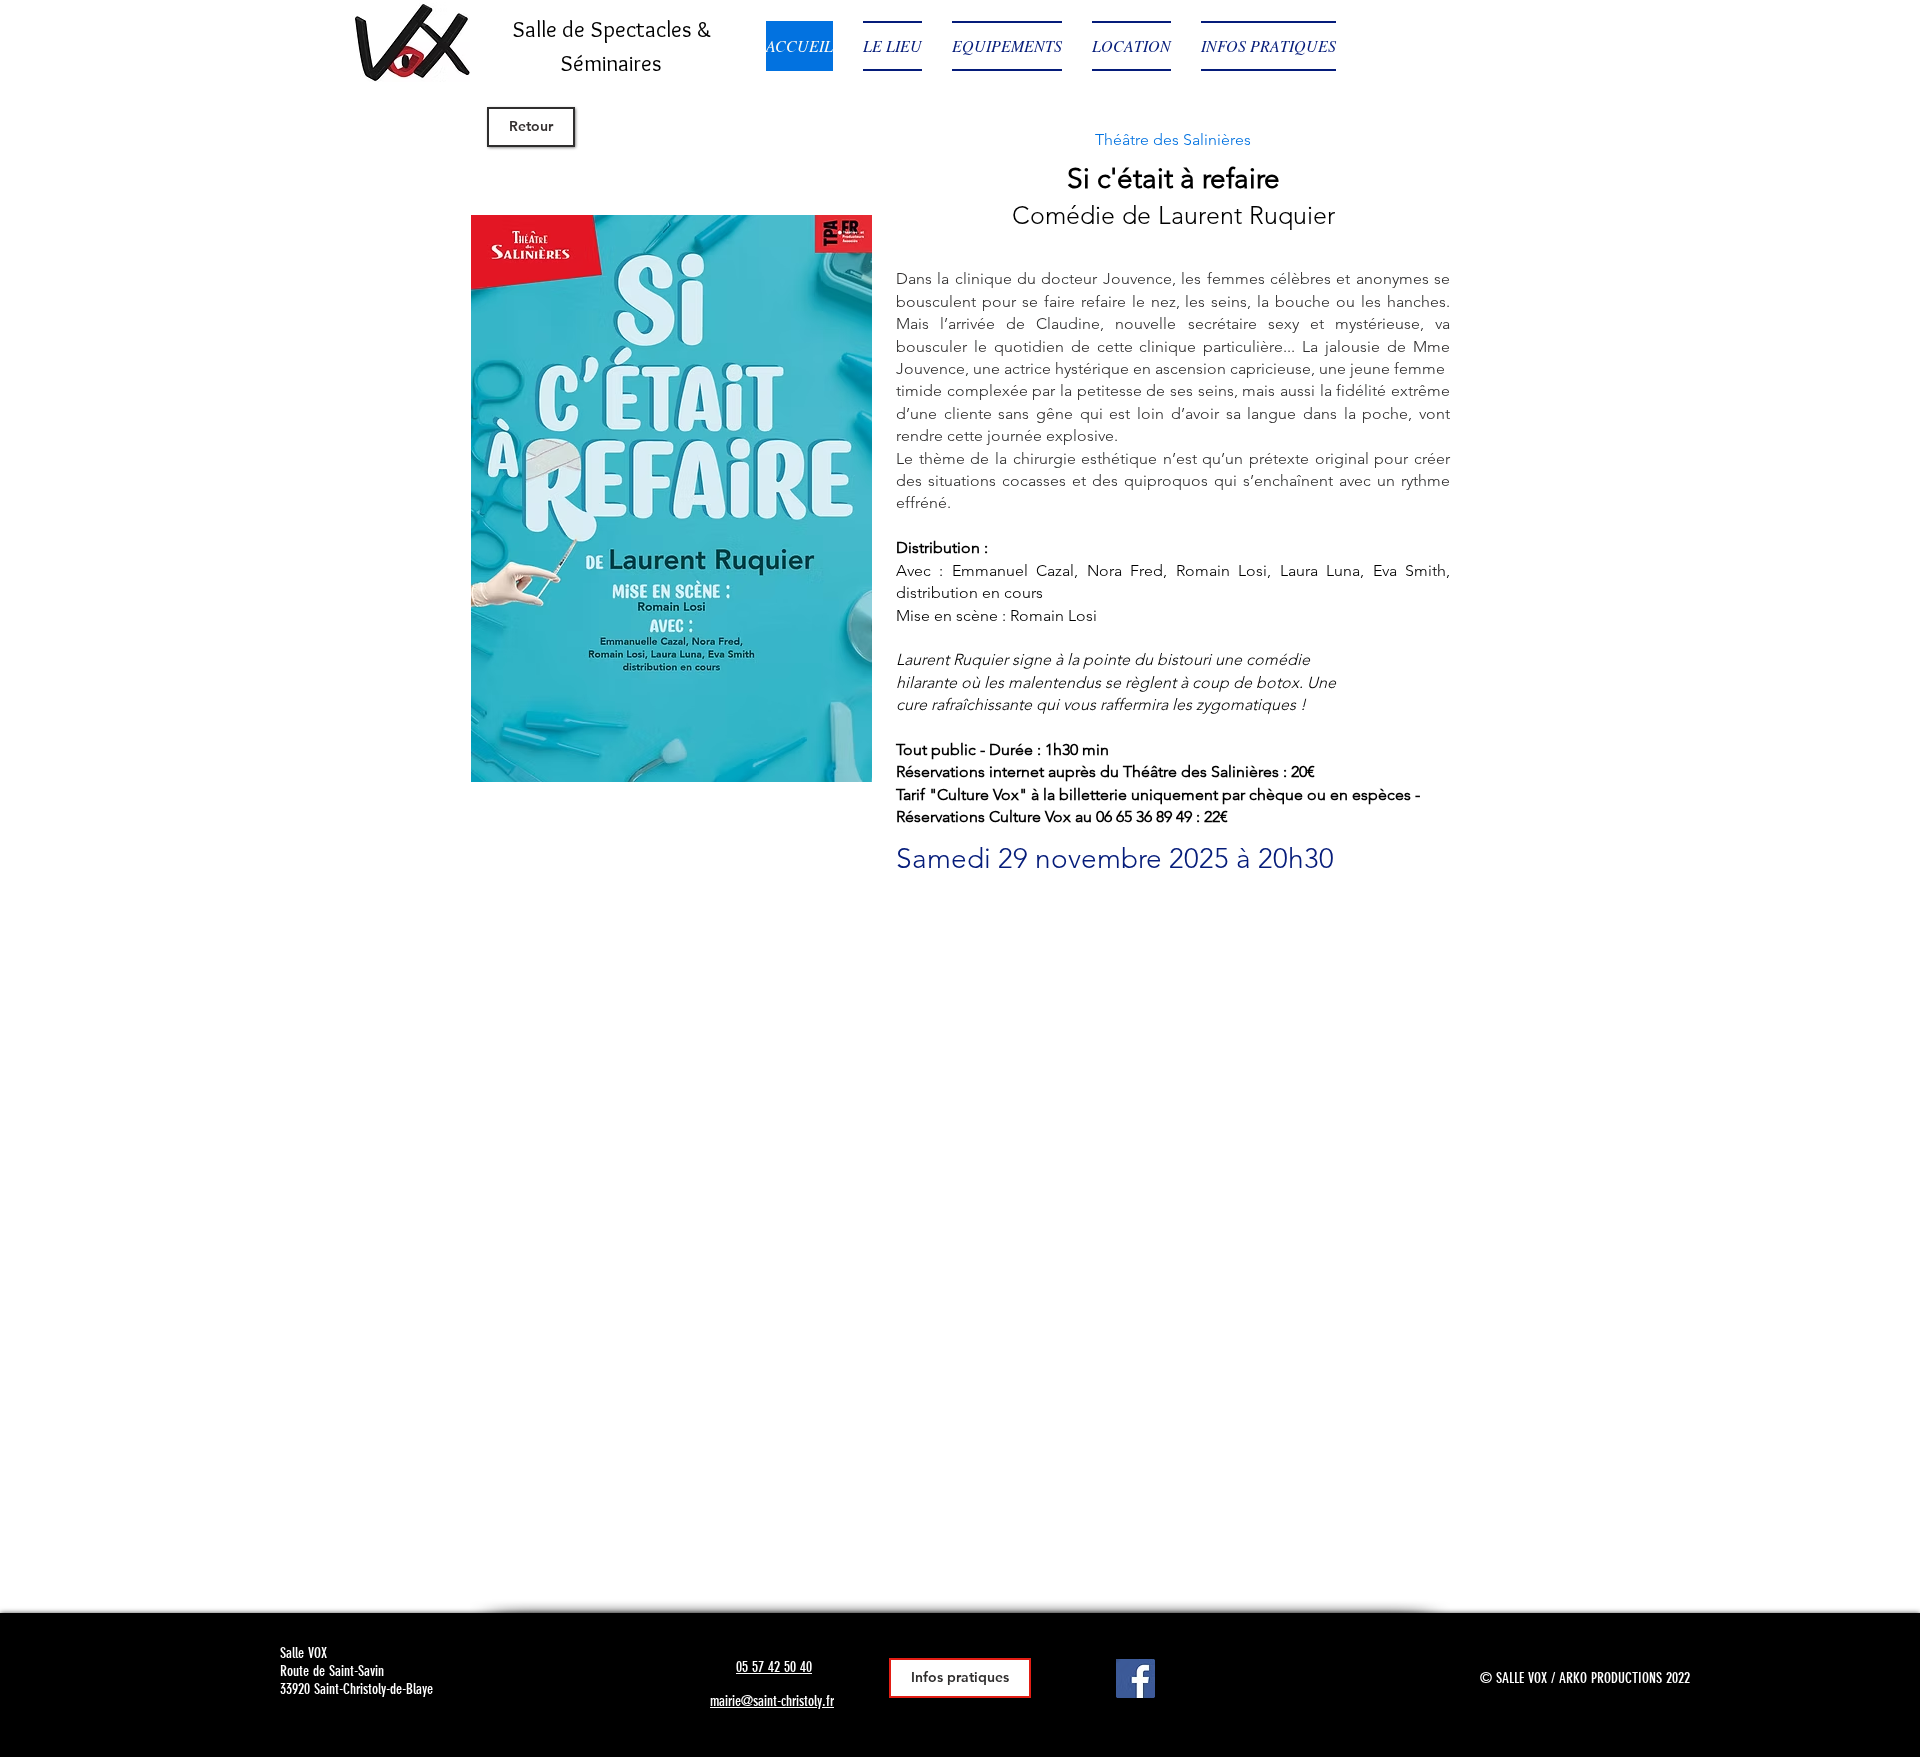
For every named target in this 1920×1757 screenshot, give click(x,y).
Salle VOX (303, 1653)
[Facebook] (1135, 1678)
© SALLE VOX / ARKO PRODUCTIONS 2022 (1585, 1678)
